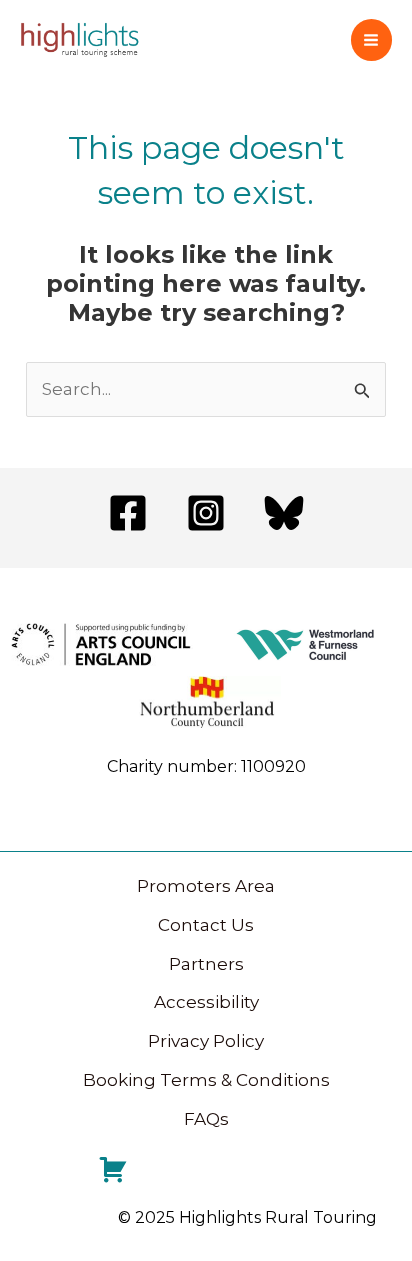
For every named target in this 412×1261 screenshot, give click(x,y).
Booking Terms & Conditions (206, 1080)
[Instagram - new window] (206, 513)
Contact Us (206, 925)
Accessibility (206, 1002)
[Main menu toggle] (372, 40)
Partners (206, 964)
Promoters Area (206, 886)
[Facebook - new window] (128, 513)
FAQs (206, 1119)
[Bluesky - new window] (284, 513)
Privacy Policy (206, 1041)
